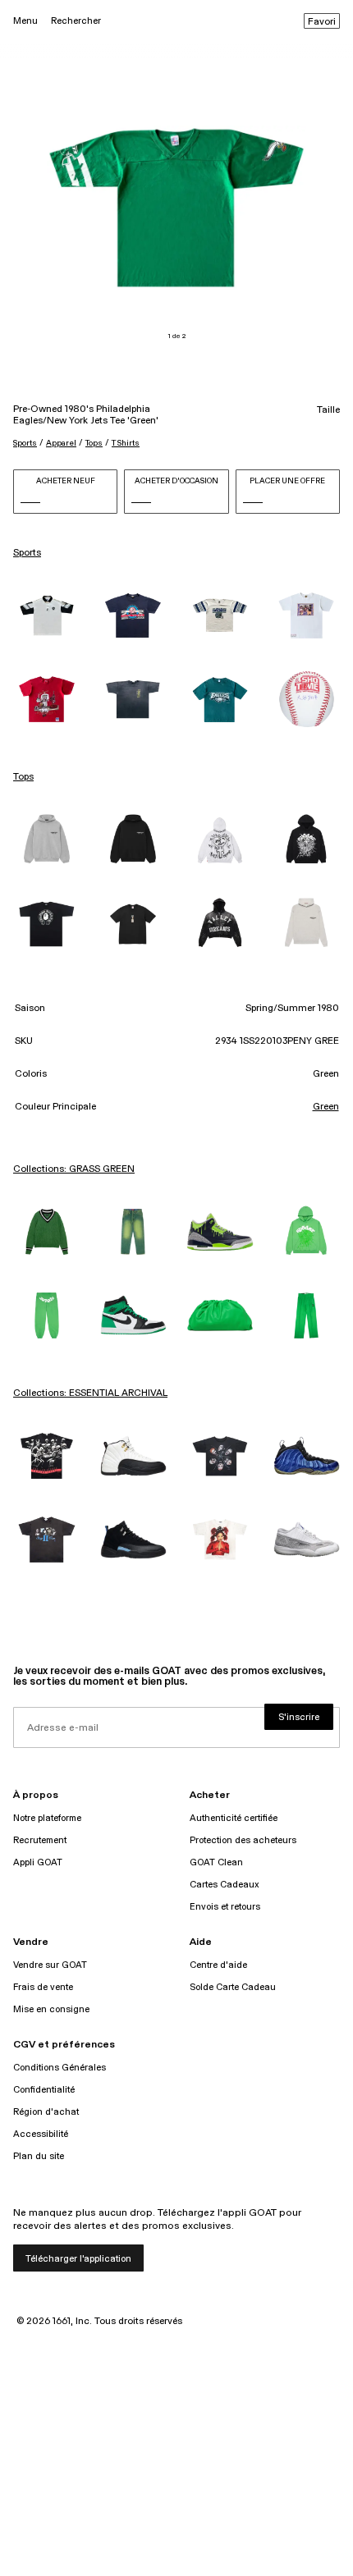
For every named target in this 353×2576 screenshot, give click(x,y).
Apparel (61, 443)
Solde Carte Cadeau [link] (233, 1987)
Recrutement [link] (40, 1840)
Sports (25, 443)
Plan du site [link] (39, 2156)
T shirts (126, 443)
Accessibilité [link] (41, 2134)
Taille (328, 410)
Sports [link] (27, 553)
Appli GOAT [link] (38, 1862)
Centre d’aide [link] (218, 1965)
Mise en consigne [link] (51, 2009)
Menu (25, 21)
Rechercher (76, 21)
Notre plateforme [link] (47, 1818)
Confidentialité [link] (44, 2090)
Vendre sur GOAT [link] (50, 1965)
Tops (94, 443)
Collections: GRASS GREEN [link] (74, 1169)
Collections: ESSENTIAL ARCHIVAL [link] (90, 1393)
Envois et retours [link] (225, 1907)
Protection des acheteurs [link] (243, 1840)
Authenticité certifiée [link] (234, 1818)
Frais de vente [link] (43, 1987)
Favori (322, 22)
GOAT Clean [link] (216, 1862)
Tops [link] (23, 777)
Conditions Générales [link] (60, 2068)
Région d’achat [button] (46, 2112)
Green (326, 1107)
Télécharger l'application (78, 2259)
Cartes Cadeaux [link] (225, 1885)
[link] (47, 615)
